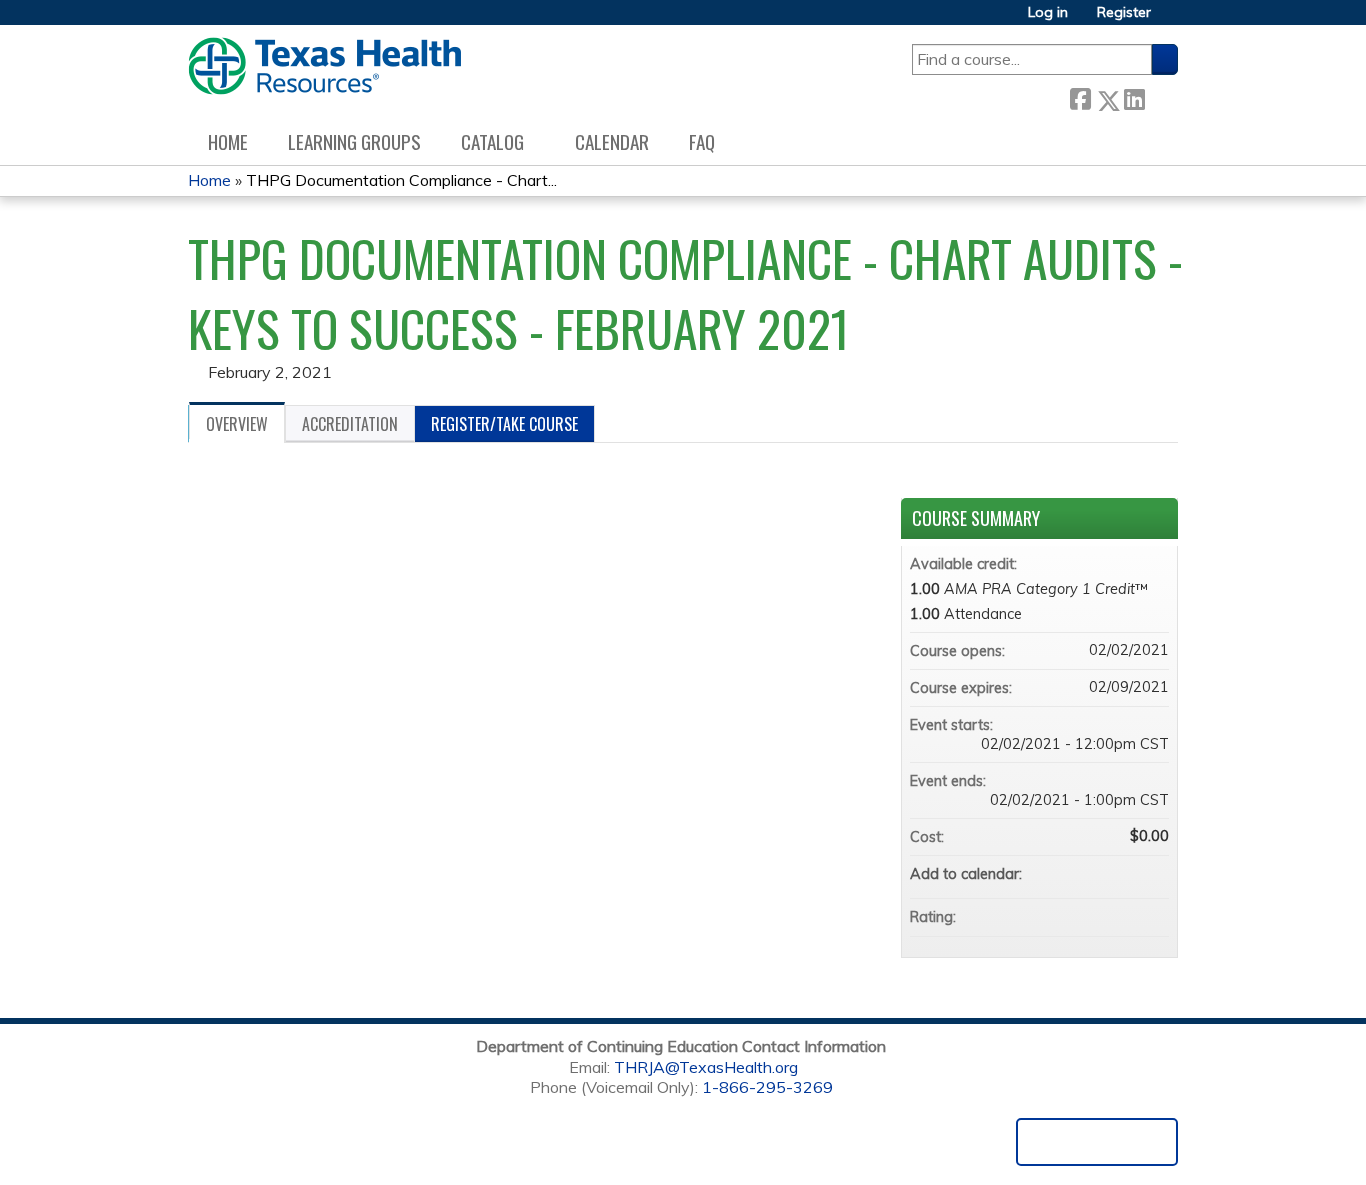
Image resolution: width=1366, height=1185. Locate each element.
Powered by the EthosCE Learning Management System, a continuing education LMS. (1097, 1142)
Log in (1048, 12)
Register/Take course (504, 424)
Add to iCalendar (1127, 873)
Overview (237, 424)
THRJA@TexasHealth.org (706, 1067)
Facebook (1080, 96)
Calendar (612, 141)
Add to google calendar (1075, 874)
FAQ (702, 141)
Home (228, 141)
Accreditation (350, 424)
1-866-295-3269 (767, 1087)
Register (1124, 12)
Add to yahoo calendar (1101, 874)
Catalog (492, 141)
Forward (1161, 96)
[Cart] (1172, 19)
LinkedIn (1134, 96)
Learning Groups (354, 141)
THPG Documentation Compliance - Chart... (401, 180)
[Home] (324, 66)
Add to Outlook (1153, 874)
